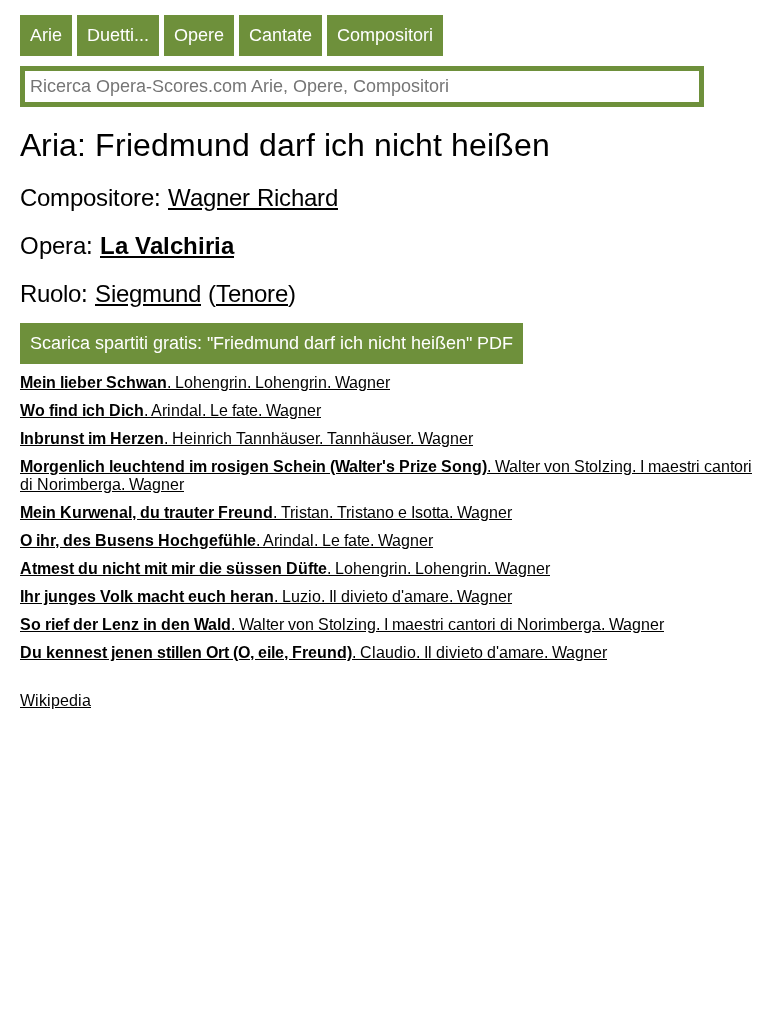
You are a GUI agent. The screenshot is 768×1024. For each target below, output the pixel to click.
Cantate (280, 35)
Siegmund (148, 293)
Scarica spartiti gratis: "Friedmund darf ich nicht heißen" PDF (271, 343)
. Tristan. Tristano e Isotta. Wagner (266, 512)
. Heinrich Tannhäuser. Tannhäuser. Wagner (246, 438)
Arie (46, 35)
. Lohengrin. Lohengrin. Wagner (205, 382)
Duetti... (118, 35)
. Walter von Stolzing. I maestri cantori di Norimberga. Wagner (386, 475)
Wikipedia (55, 700)
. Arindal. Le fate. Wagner (170, 410)
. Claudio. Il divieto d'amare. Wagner (313, 652)
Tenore (252, 293)
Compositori (385, 35)
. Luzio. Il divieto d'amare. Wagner (266, 596)
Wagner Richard (253, 197)
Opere (199, 35)
